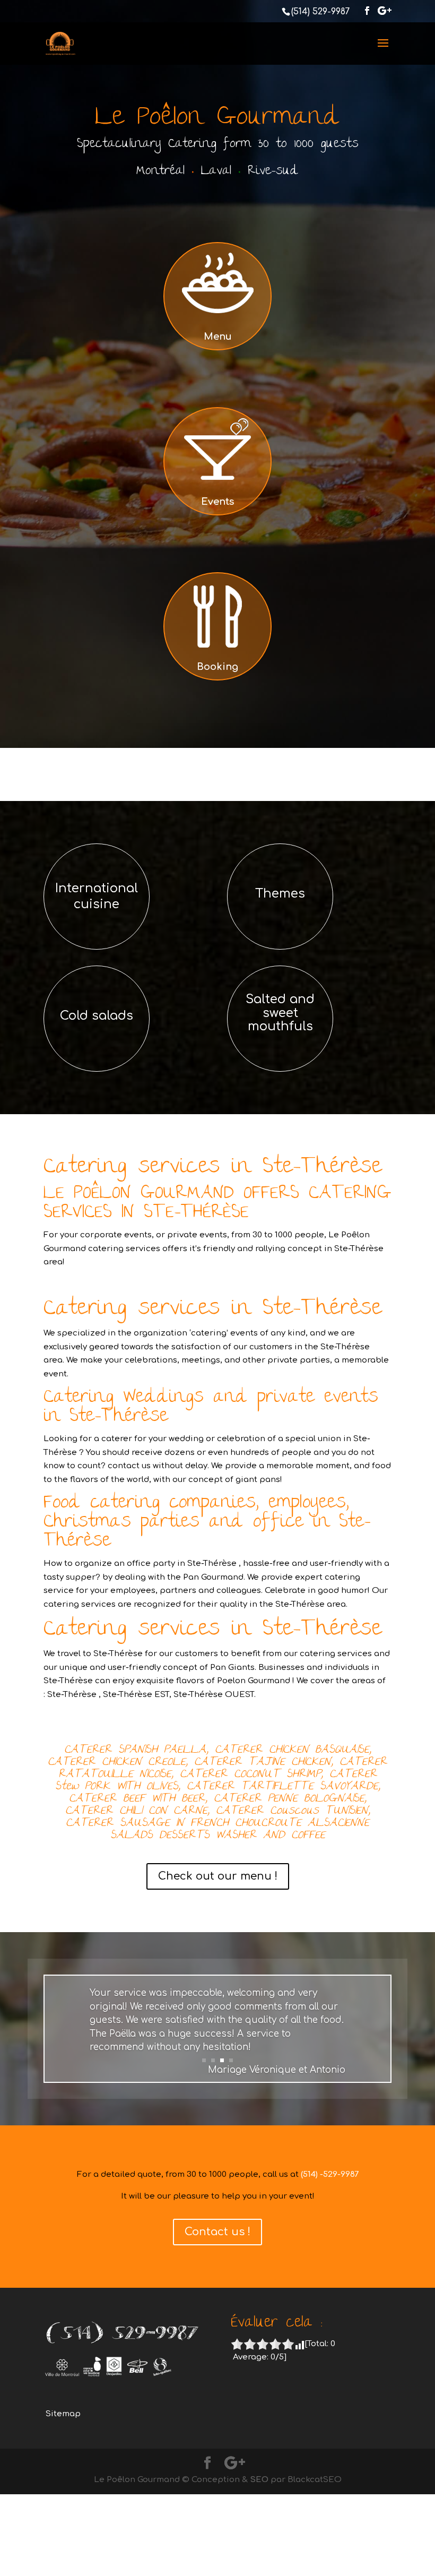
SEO (259, 2480)
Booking (217, 667)
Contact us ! (217, 2232)
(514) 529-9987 (320, 12)
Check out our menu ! (218, 1876)
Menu (218, 337)
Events (217, 502)
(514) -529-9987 (330, 2174)
